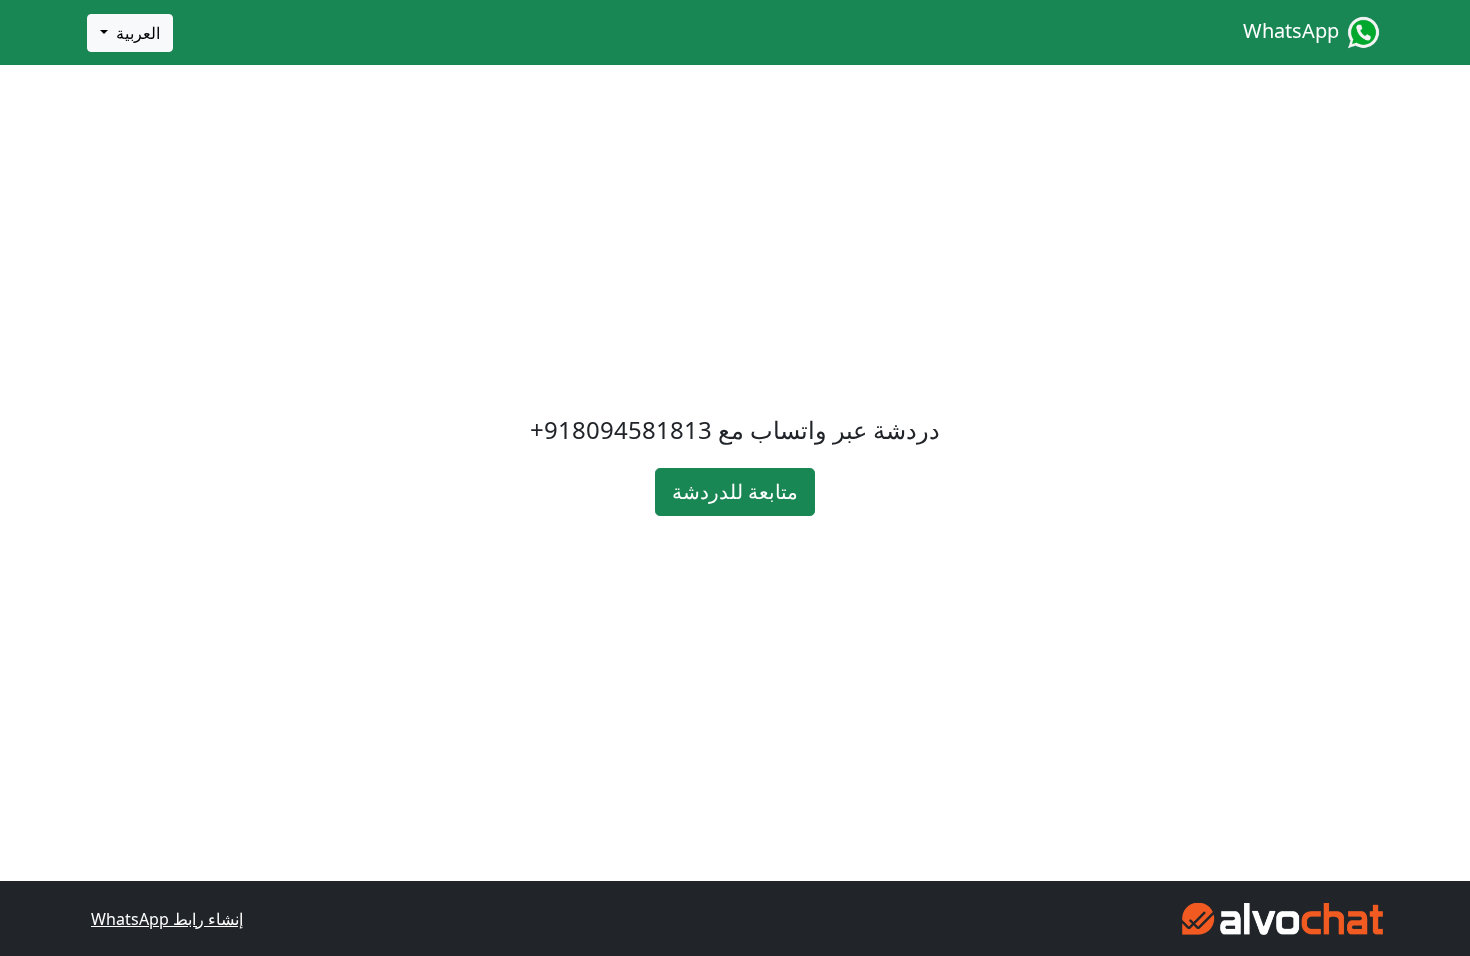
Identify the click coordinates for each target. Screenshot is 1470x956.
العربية (136, 33)
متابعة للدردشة (735, 491)
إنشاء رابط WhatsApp (167, 919)
